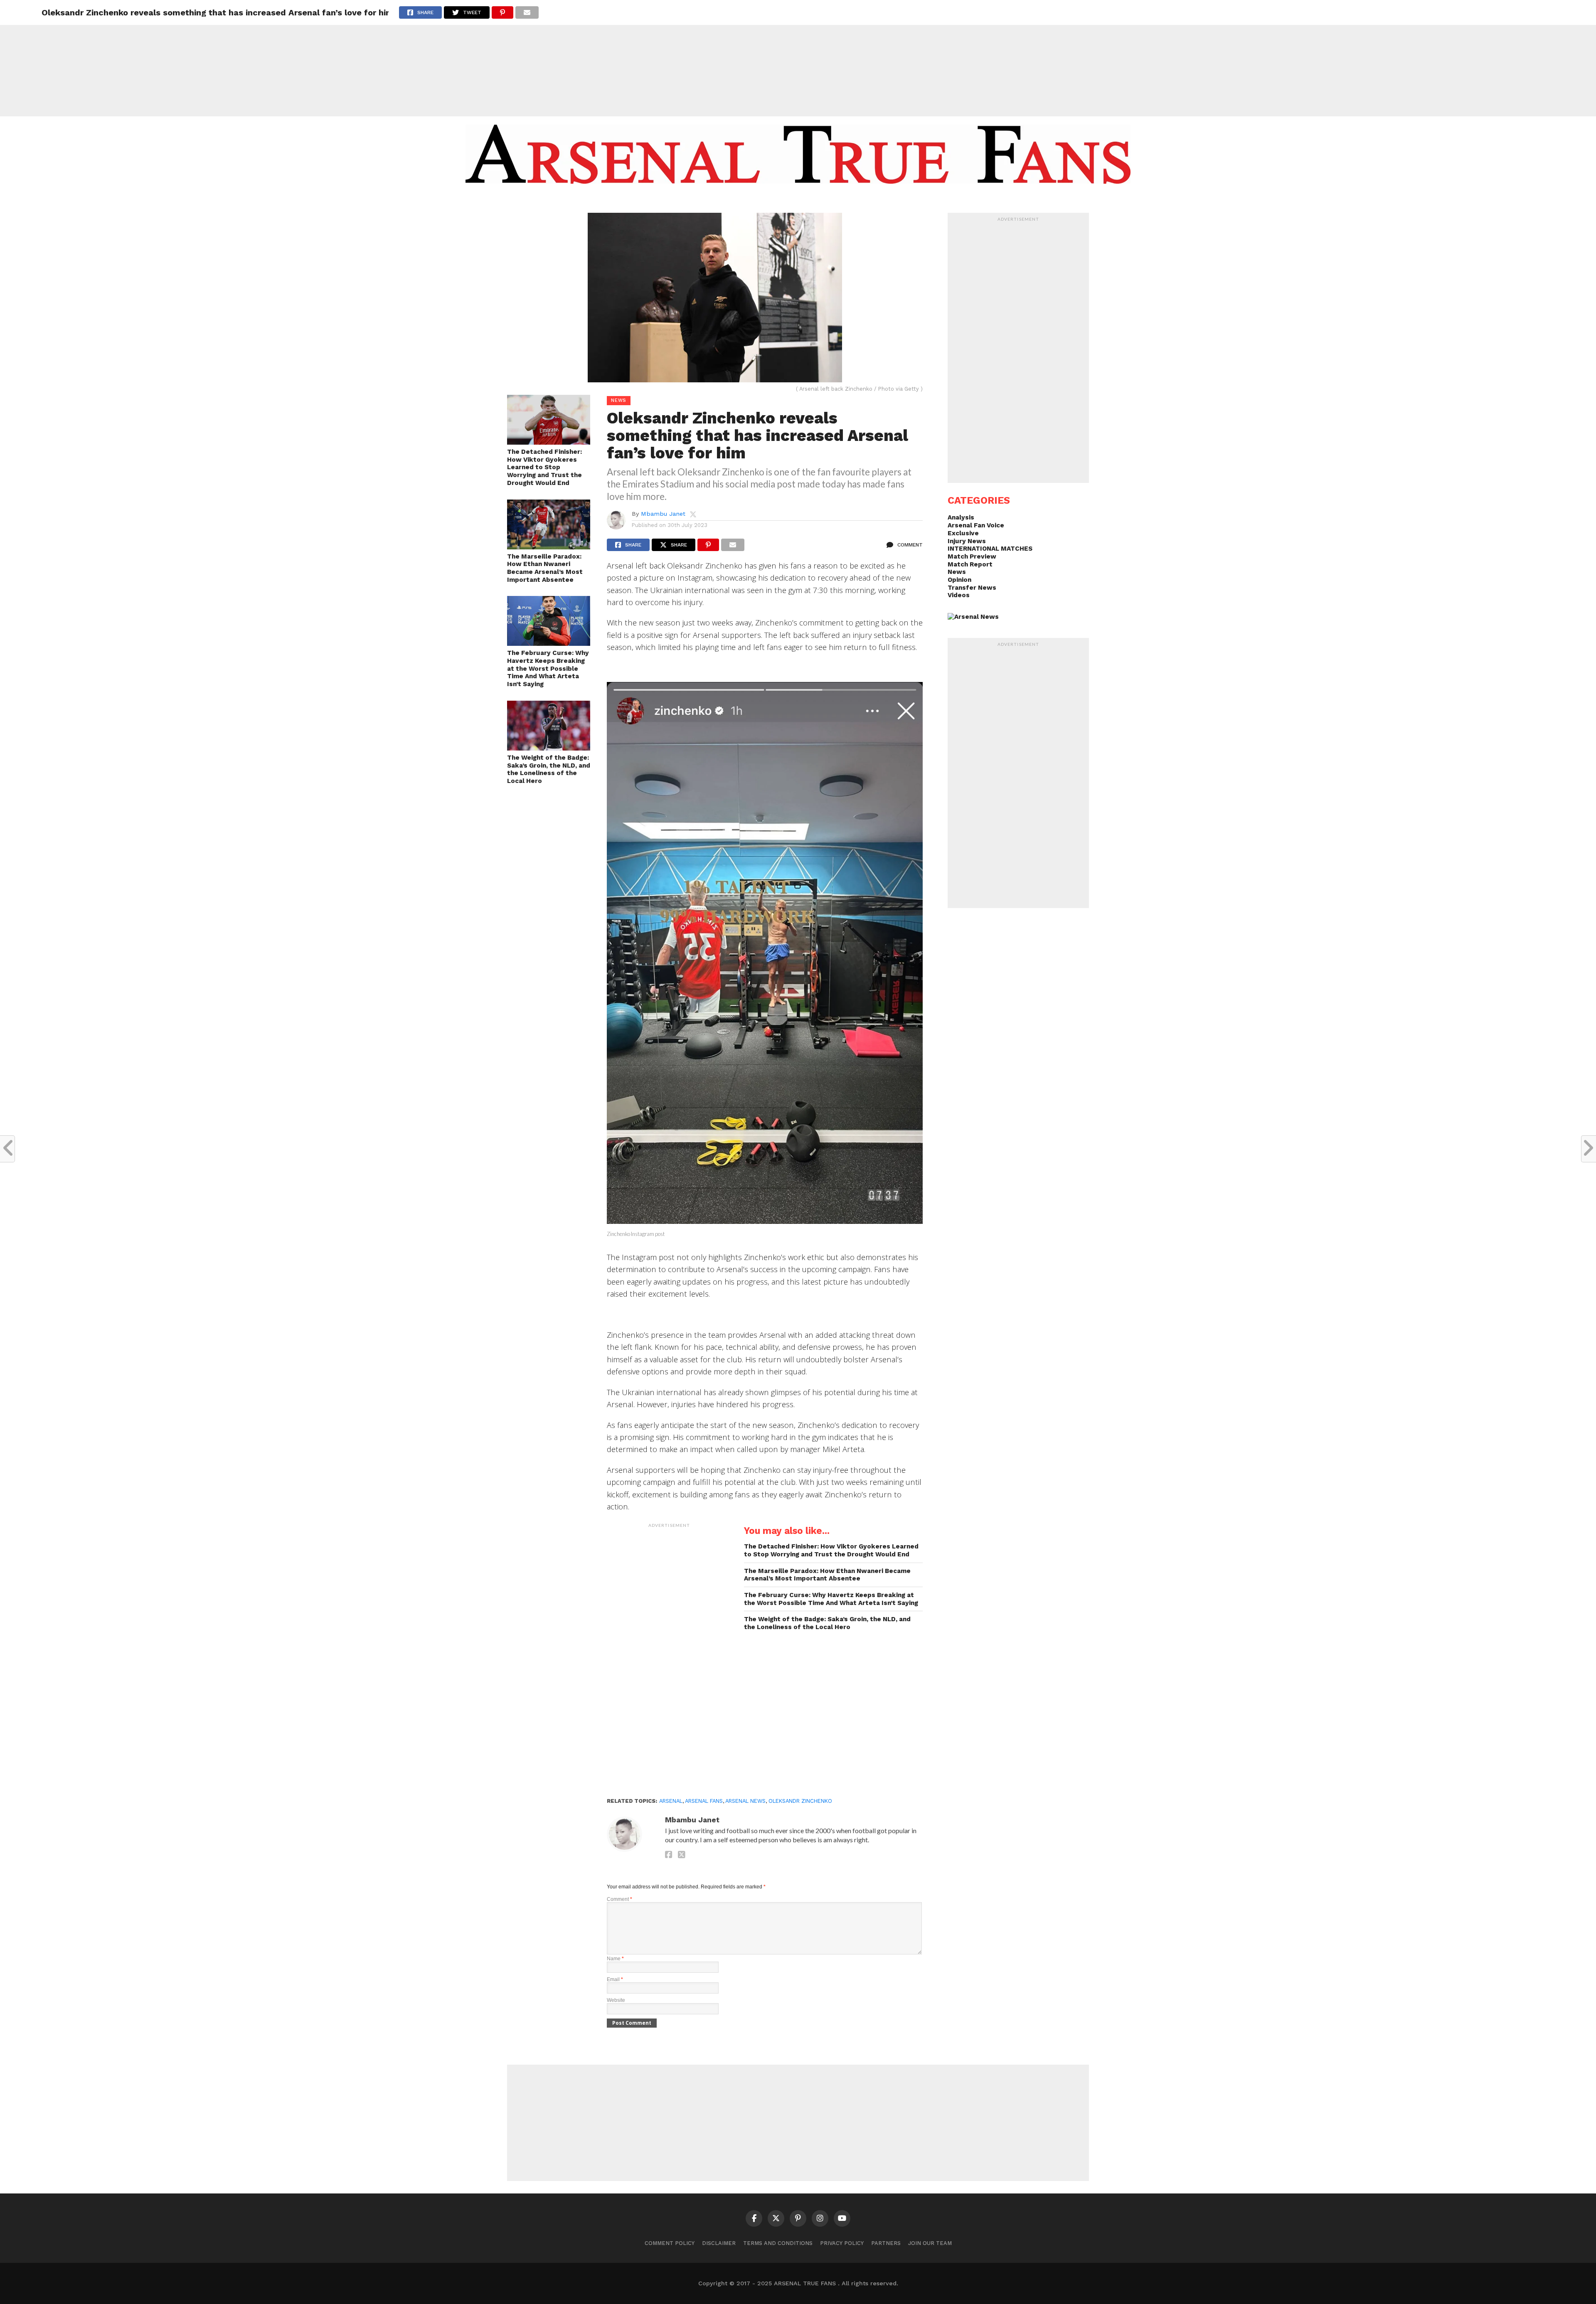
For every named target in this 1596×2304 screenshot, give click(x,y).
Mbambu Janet (663, 514)
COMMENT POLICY (670, 2243)
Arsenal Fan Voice (976, 525)
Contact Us (858, 200)
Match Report (970, 564)
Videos (959, 595)
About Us (735, 200)
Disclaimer (719, 2243)
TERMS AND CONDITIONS (778, 2243)
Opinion (959, 580)
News (957, 572)
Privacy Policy (842, 2243)
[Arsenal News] (973, 617)
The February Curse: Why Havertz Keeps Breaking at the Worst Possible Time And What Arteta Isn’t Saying (548, 668)
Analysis (961, 517)
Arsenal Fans (704, 1801)
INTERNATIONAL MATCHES (990, 549)
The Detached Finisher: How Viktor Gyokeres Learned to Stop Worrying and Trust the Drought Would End (544, 467)
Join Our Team (930, 2243)
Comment (619, 1899)
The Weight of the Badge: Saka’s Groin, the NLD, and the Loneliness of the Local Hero (549, 769)
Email (615, 1979)
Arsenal (671, 1801)
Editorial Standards (794, 200)
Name (615, 1959)
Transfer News (972, 588)
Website (616, 2000)
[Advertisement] (798, 58)
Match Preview (972, 556)
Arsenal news (745, 1801)
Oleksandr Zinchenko (800, 1801)
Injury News (967, 541)
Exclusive (963, 533)
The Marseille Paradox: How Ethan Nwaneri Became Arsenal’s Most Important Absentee (545, 568)
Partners (886, 2243)
